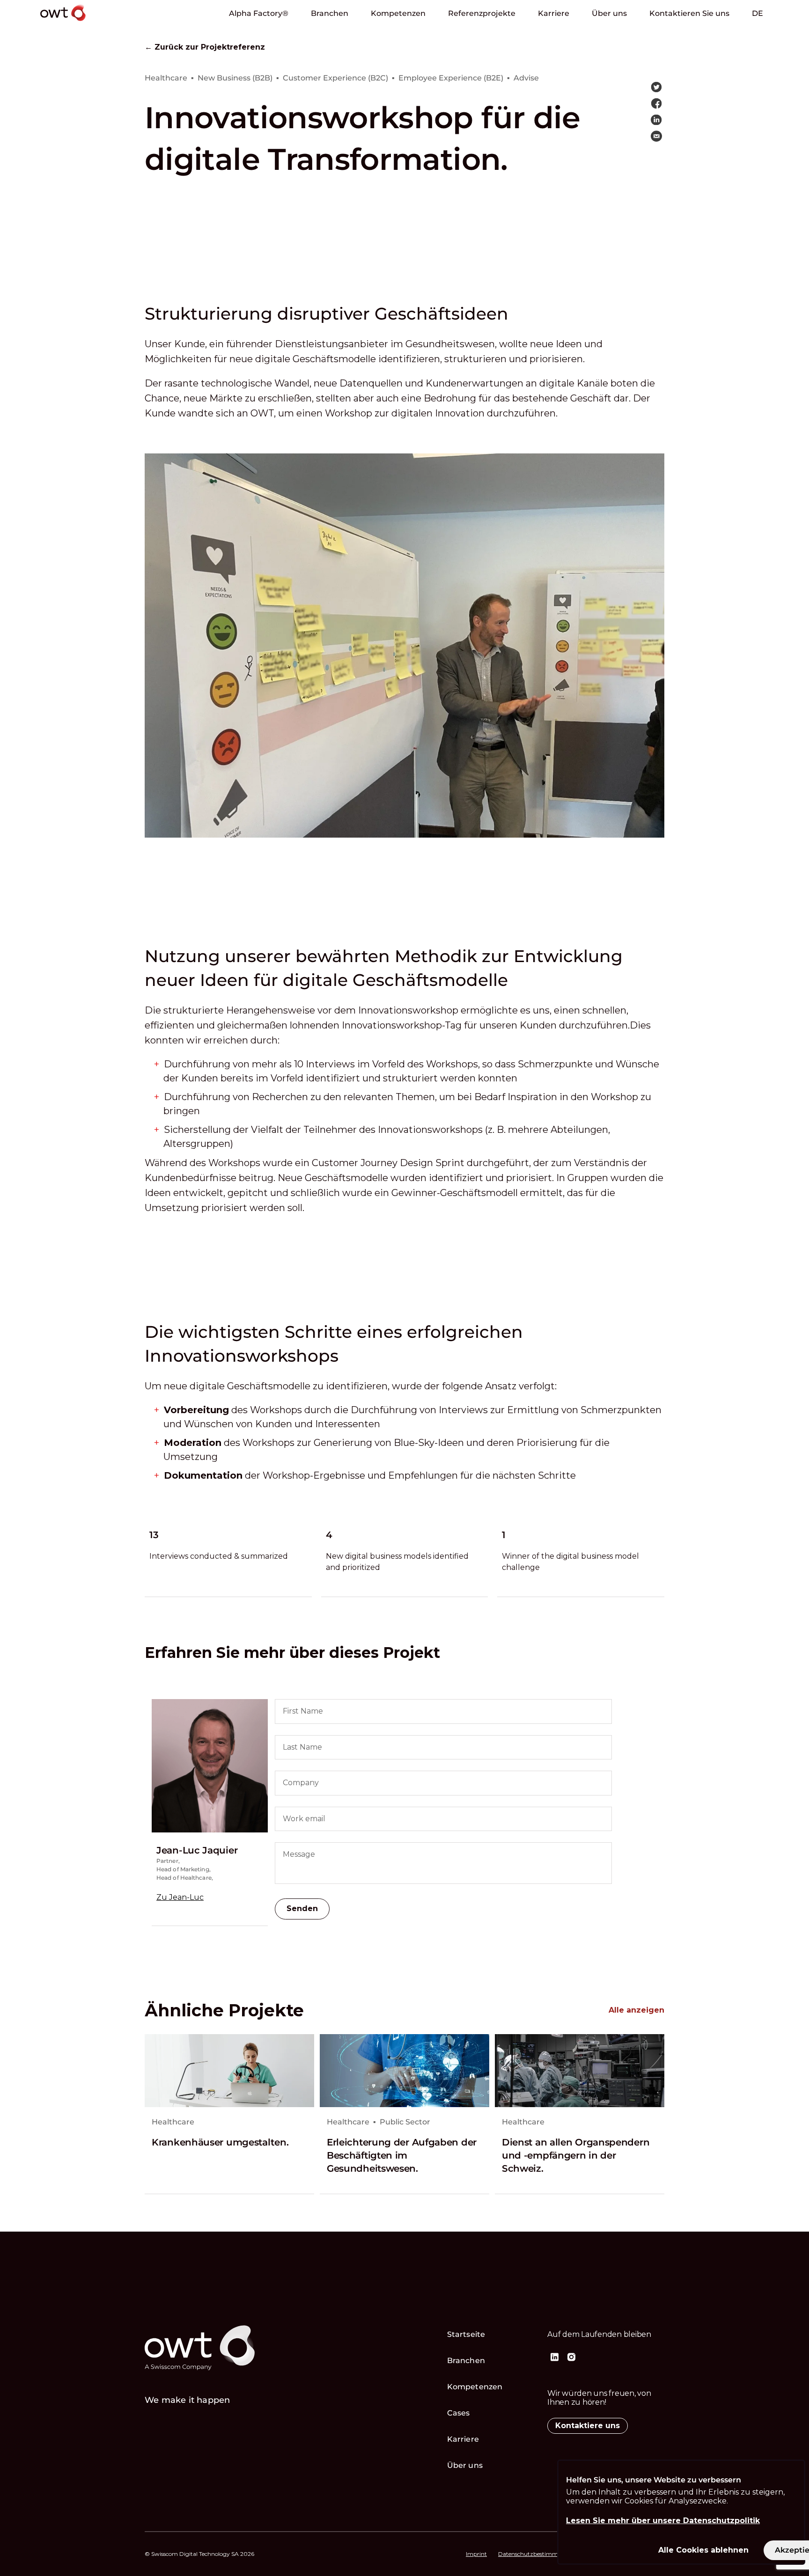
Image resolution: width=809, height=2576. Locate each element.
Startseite (466, 2334)
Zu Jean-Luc (180, 1897)
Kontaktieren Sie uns (689, 13)
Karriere (554, 13)
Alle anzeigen (636, 2010)
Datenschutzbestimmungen (537, 2554)
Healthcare (173, 2122)
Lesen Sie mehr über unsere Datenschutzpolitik (663, 2521)
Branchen (330, 13)
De (758, 13)
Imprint (476, 2554)
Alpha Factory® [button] (259, 13)
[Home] (89, 23)
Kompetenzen (398, 13)
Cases (459, 2413)
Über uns (609, 13)
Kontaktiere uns (588, 2426)
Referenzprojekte (482, 13)
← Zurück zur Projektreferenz (205, 47)
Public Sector (405, 2122)
